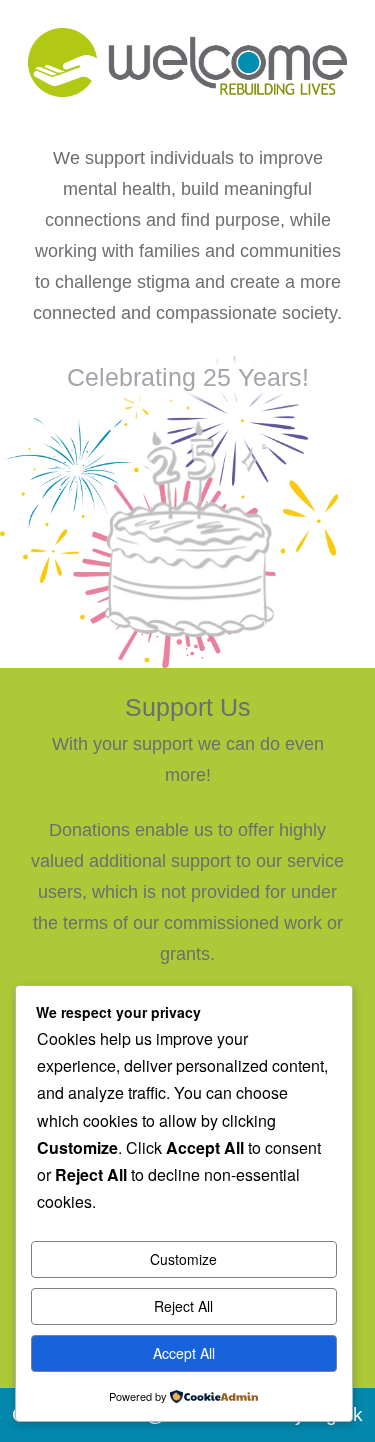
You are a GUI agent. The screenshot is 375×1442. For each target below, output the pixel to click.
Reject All (183, 1306)
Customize (183, 1259)
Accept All (184, 1353)
